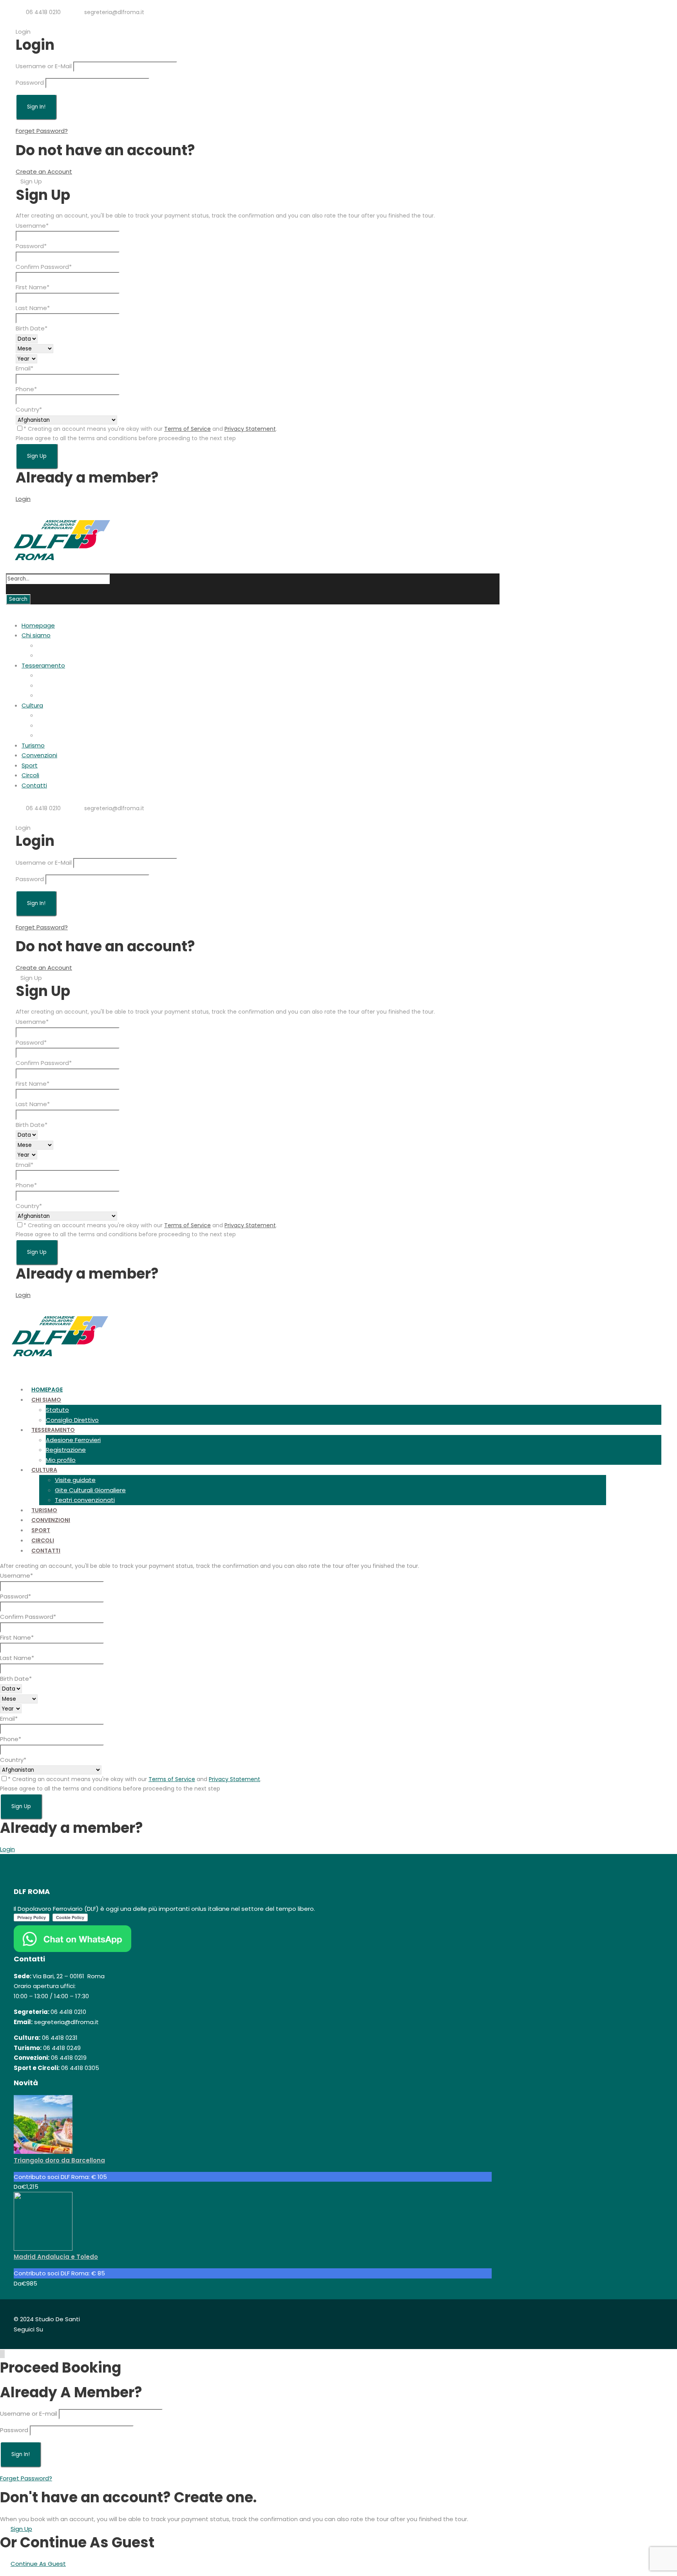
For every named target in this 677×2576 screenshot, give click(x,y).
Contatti (34, 785)
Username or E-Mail (44, 66)
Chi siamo (36, 635)
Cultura (32, 705)
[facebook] (26, 22)
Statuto (49, 645)
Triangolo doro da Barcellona (59, 2160)
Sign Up (21, 2529)
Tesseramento (43, 665)
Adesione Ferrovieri (65, 675)
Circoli (30, 775)
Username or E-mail (29, 2414)
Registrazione (57, 685)
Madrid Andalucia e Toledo (56, 2257)
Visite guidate (58, 715)
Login (23, 499)
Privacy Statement (250, 429)
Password (30, 83)
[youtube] (51, 22)
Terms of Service (187, 429)
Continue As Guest (38, 2564)
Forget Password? (42, 131)
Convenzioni (39, 755)
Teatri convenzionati (67, 735)
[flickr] (39, 22)
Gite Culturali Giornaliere (73, 725)
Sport (30, 765)
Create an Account (44, 171)
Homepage (38, 625)
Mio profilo (52, 695)
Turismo (33, 745)
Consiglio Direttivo (64, 655)
